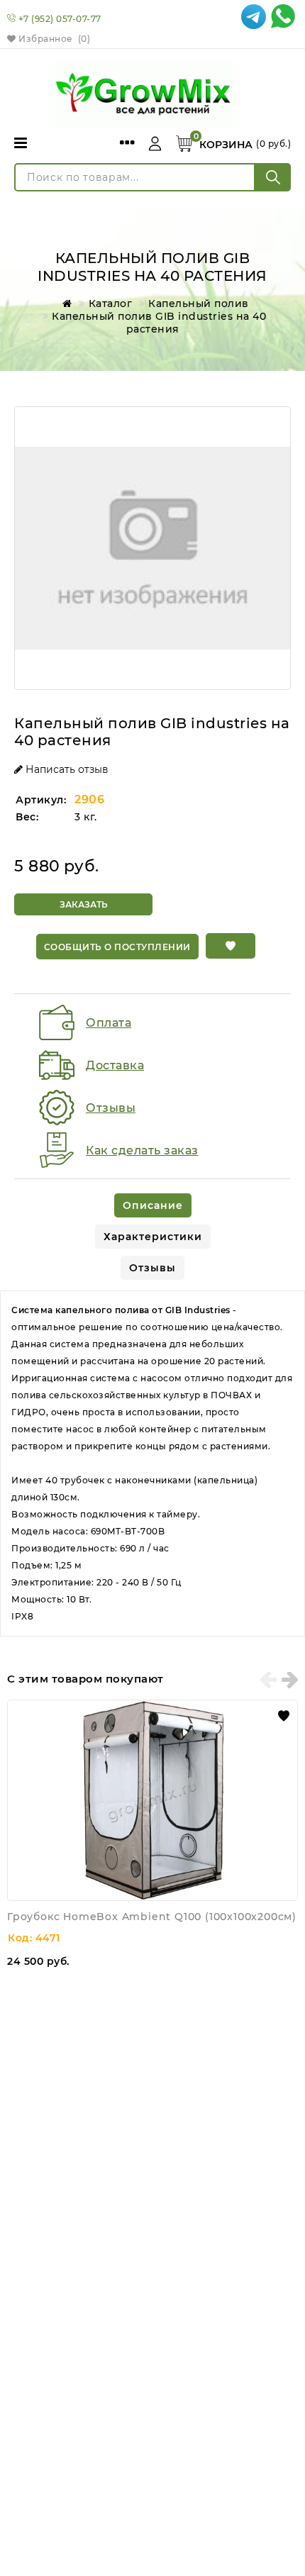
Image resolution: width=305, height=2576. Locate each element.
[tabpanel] (152, 1463)
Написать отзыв (66, 769)
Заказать (84, 904)
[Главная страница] (65, 303)
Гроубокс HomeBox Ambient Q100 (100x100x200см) (152, 1917)
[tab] (153, 1205)
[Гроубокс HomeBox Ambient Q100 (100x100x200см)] (152, 1800)
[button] (231, 946)
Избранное (53, 39)
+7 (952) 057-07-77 (60, 19)
